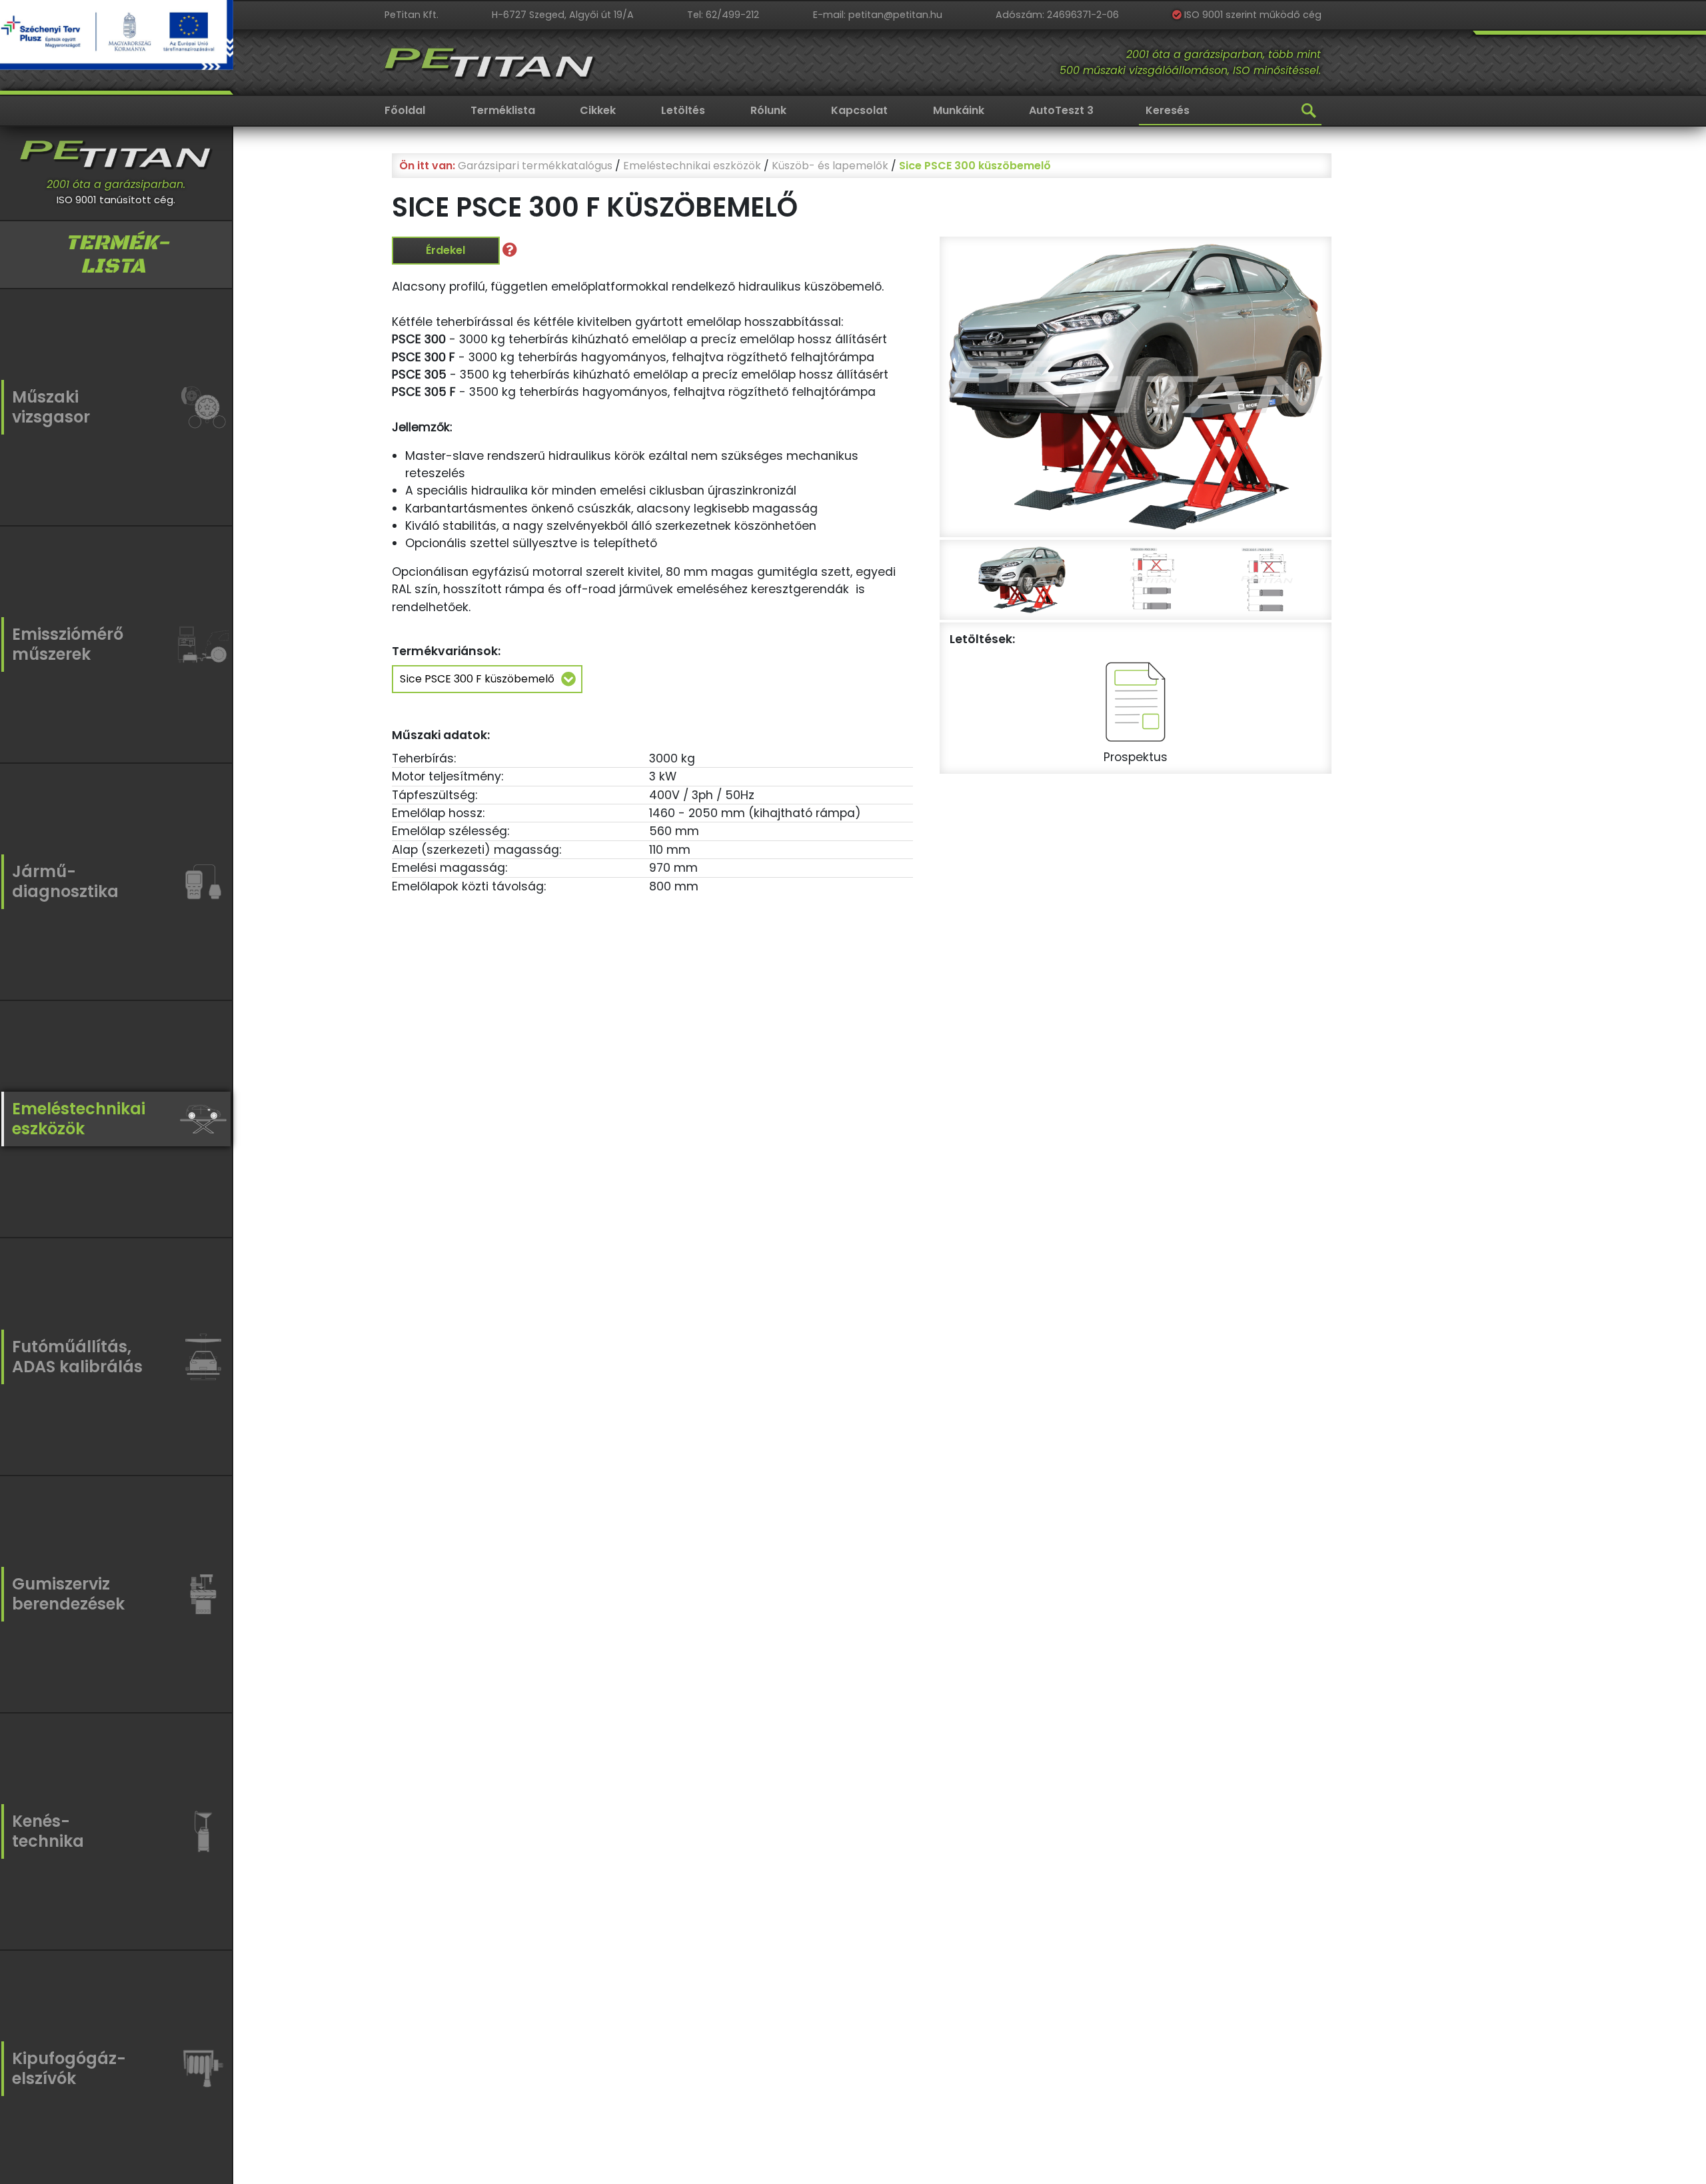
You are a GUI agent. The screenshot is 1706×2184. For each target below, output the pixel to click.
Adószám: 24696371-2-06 (1057, 15)
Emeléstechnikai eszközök (692, 166)
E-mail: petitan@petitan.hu (878, 15)
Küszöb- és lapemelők (830, 166)
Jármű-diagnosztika (65, 881)
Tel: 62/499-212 (723, 15)
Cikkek (598, 110)
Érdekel (445, 250)
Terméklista (503, 110)
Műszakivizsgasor (51, 407)
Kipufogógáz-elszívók (69, 2068)
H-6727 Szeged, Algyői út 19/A (563, 15)
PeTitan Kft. (412, 15)
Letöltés (683, 110)
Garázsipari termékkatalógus (535, 166)
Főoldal (405, 110)
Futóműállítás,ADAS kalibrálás (77, 1357)
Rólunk (768, 110)
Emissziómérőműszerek (68, 644)
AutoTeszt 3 (1061, 110)
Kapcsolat (859, 110)
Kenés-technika (48, 1831)
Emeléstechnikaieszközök (79, 1119)
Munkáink (959, 110)
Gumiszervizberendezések (68, 1594)
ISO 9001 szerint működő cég (1252, 15)
